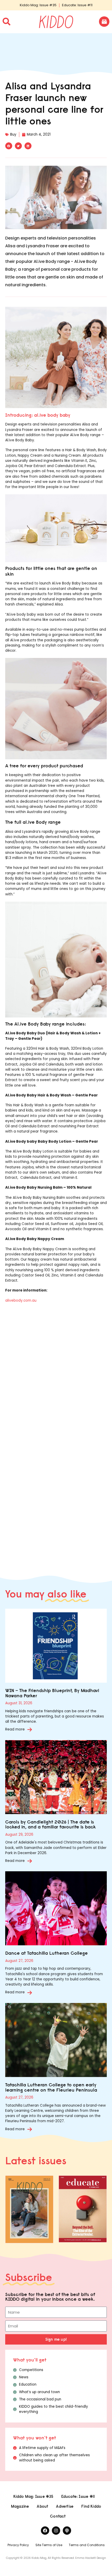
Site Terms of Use (49, 2545)
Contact (58, 2516)
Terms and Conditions (87, 2545)
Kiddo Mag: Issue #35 (38, 5)
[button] (9, 146)
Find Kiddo (91, 2506)
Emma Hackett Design (91, 2558)
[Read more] (30, 1729)
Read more (15, 1729)
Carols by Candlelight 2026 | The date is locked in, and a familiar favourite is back (51, 1824)
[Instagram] (56, 2531)
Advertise (65, 2506)
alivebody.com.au (21, 1300)
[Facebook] (45, 2531)
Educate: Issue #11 (77, 5)
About (42, 2506)
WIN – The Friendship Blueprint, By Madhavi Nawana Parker (52, 1693)
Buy (13, 134)
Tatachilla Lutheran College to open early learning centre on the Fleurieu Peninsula (51, 2087)
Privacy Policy (18, 2545)
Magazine (20, 2506)
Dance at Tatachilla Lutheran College (46, 1953)
